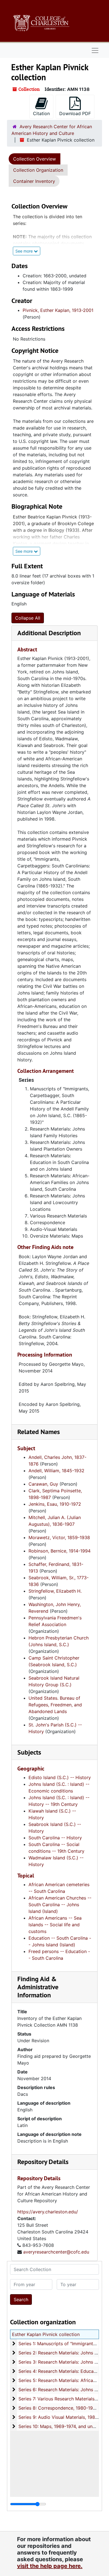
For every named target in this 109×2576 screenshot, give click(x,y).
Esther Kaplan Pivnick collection (46, 2334)
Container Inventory (34, 181)
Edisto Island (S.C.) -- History (60, 1777)
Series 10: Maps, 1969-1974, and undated (62, 2426)
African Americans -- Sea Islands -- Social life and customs (55, 1925)
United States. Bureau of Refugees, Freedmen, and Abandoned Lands (55, 1705)
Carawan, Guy (43, 1484)
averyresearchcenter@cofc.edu (56, 2252)
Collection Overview (35, 159)
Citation (41, 113)
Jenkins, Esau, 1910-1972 (55, 1504)
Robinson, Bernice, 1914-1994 (60, 1551)
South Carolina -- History (55, 1838)
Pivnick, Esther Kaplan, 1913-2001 (58, 310)
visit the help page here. (50, 2566)
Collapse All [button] (28, 618)
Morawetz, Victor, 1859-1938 (59, 1537)
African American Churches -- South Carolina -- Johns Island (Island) (60, 1905)
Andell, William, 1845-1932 (56, 1471)
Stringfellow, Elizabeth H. (55, 1591)
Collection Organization (38, 170)
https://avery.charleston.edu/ (48, 2212)
